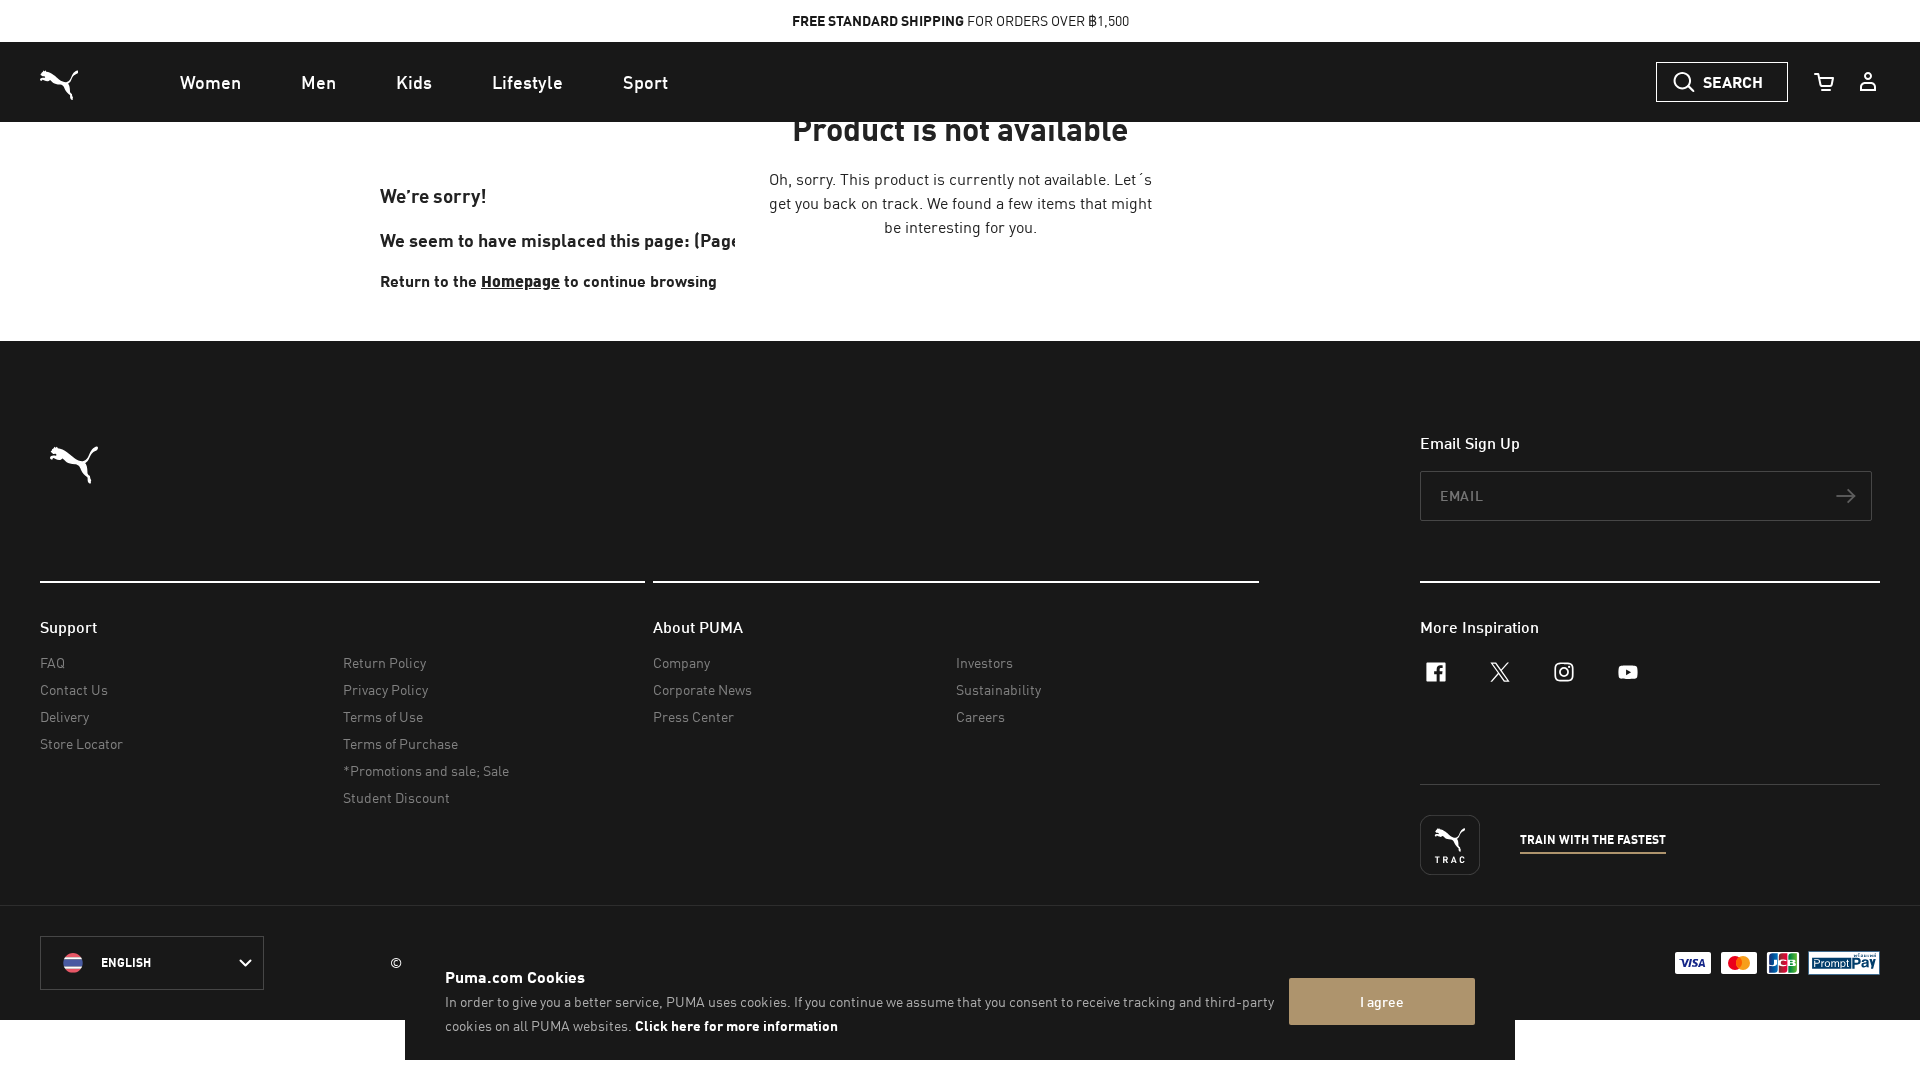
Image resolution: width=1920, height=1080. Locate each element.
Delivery (64, 716)
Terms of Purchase (400, 743)
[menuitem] (210, 82)
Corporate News (702, 689)
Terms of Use (383, 716)
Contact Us (74, 689)
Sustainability (998, 689)
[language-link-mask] (152, 963)
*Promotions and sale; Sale (426, 770)
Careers (980, 716)
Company (681, 662)
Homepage (520, 280)
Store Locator (81, 743)
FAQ (52, 662)
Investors (984, 662)
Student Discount (396, 797)
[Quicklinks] (1868, 82)
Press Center (693, 716)
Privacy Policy (385, 689)
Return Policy (384, 662)
